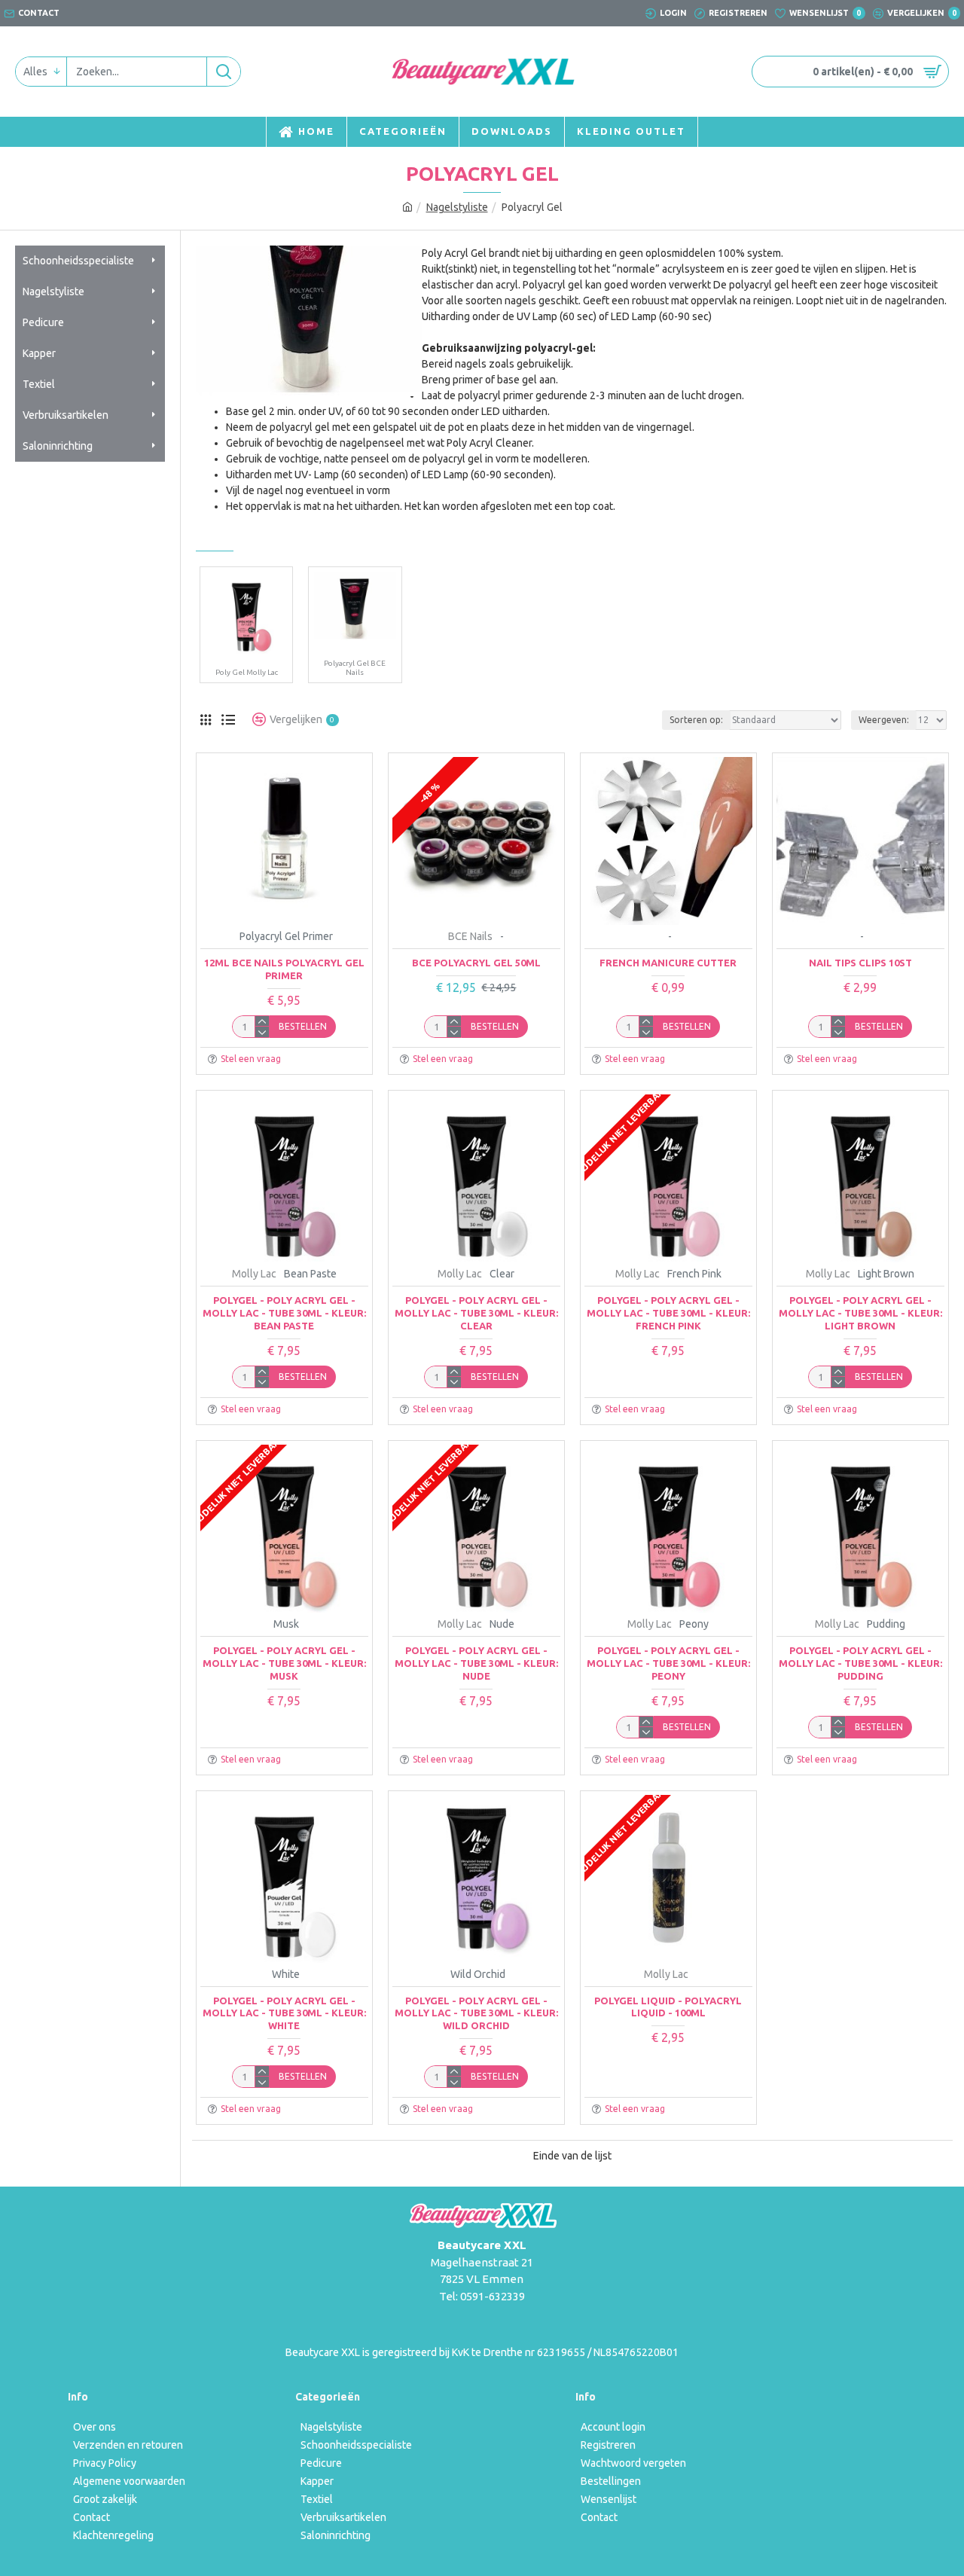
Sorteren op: (696, 720)
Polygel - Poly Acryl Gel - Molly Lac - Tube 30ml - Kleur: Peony (668, 1663)
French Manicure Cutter (668, 963)
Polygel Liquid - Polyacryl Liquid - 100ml (668, 2007)
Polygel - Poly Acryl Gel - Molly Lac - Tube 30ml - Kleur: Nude (476, 1663)
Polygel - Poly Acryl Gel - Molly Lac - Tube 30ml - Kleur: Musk (284, 1663)
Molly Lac (254, 1274)
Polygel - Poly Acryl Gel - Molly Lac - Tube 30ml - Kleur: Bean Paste (284, 1313)
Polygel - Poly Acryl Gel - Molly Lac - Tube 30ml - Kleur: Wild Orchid (476, 2013)
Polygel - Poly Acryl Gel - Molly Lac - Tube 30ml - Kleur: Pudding (860, 1663)
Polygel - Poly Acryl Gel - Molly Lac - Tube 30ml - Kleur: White (284, 2013)
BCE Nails (470, 936)
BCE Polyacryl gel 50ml (476, 963)
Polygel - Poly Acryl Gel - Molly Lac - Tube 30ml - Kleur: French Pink (668, 1313)
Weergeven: (884, 720)
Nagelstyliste (457, 207)
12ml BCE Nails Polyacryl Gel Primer (284, 969)
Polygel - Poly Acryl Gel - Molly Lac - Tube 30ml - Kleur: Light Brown (860, 1313)
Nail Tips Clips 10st (860, 963)
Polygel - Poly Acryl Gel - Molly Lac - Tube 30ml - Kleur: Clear (476, 1313)
